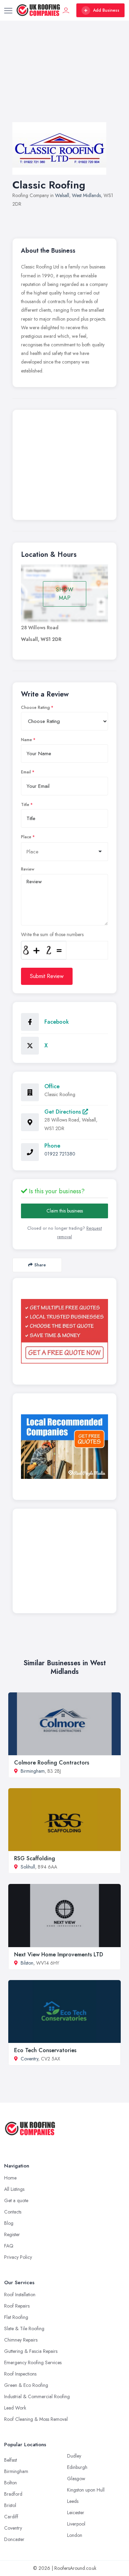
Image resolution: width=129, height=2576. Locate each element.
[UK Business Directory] (64, 1447)
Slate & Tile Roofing (24, 2328)
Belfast (10, 2460)
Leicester (76, 2512)
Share (40, 1265)
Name (26, 740)
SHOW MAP (65, 594)
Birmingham (33, 1771)
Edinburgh (77, 2467)
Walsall (62, 195)
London (75, 2535)
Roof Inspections (20, 2374)
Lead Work (15, 2408)
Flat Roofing (16, 2317)
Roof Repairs (17, 2306)
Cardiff (11, 2517)
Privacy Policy (18, 2257)
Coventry (29, 2059)
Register (12, 2234)
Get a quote (16, 2200)
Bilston (27, 1963)
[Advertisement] (64, 78)
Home (10, 2178)
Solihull (28, 1867)
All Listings (14, 2189)
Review (28, 869)
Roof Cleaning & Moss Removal (36, 2419)
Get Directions (63, 1112)
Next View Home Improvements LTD (59, 1954)
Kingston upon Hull (86, 2490)
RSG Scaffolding (35, 1858)
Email (26, 772)
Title (25, 805)
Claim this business (65, 1211)
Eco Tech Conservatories (45, 2050)
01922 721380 (60, 1154)
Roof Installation (20, 2295)
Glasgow (76, 2479)
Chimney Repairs (21, 2340)
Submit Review (47, 976)
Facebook (57, 1022)
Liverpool (76, 2524)
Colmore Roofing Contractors (52, 1763)
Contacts (13, 2212)
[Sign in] (66, 10)
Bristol (10, 2505)
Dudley (74, 2456)
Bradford (13, 2494)
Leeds (73, 2501)
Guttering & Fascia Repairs (31, 2351)
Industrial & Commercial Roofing (37, 2396)
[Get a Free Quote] (64, 1331)
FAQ (9, 2246)
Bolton (10, 2483)
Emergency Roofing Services (33, 2362)
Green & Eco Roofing (26, 2385)
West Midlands (86, 195)
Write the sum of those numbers (52, 934)
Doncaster (14, 2539)
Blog (9, 2223)
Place (26, 837)
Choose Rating (35, 708)
